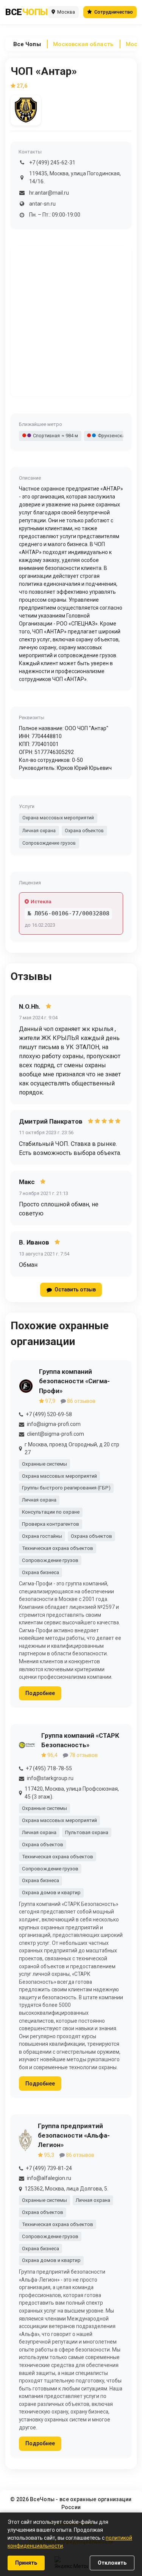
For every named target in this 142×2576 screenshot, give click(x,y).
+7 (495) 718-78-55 (49, 1768)
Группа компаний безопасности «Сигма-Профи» (74, 1381)
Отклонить (112, 2563)
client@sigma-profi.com (55, 1434)
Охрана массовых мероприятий (58, 818)
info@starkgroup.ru (50, 1778)
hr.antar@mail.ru (49, 193)
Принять (26, 2563)
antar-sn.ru (42, 204)
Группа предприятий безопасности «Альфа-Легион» (74, 2135)
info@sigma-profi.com (54, 1424)
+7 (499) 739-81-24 (49, 2168)
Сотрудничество (114, 12)
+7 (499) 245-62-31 (52, 163)
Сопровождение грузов (49, 843)
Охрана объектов (84, 831)
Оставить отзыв (75, 1290)
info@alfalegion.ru (49, 2178)
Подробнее (40, 1693)
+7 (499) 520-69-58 (49, 1414)
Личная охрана (39, 831)
